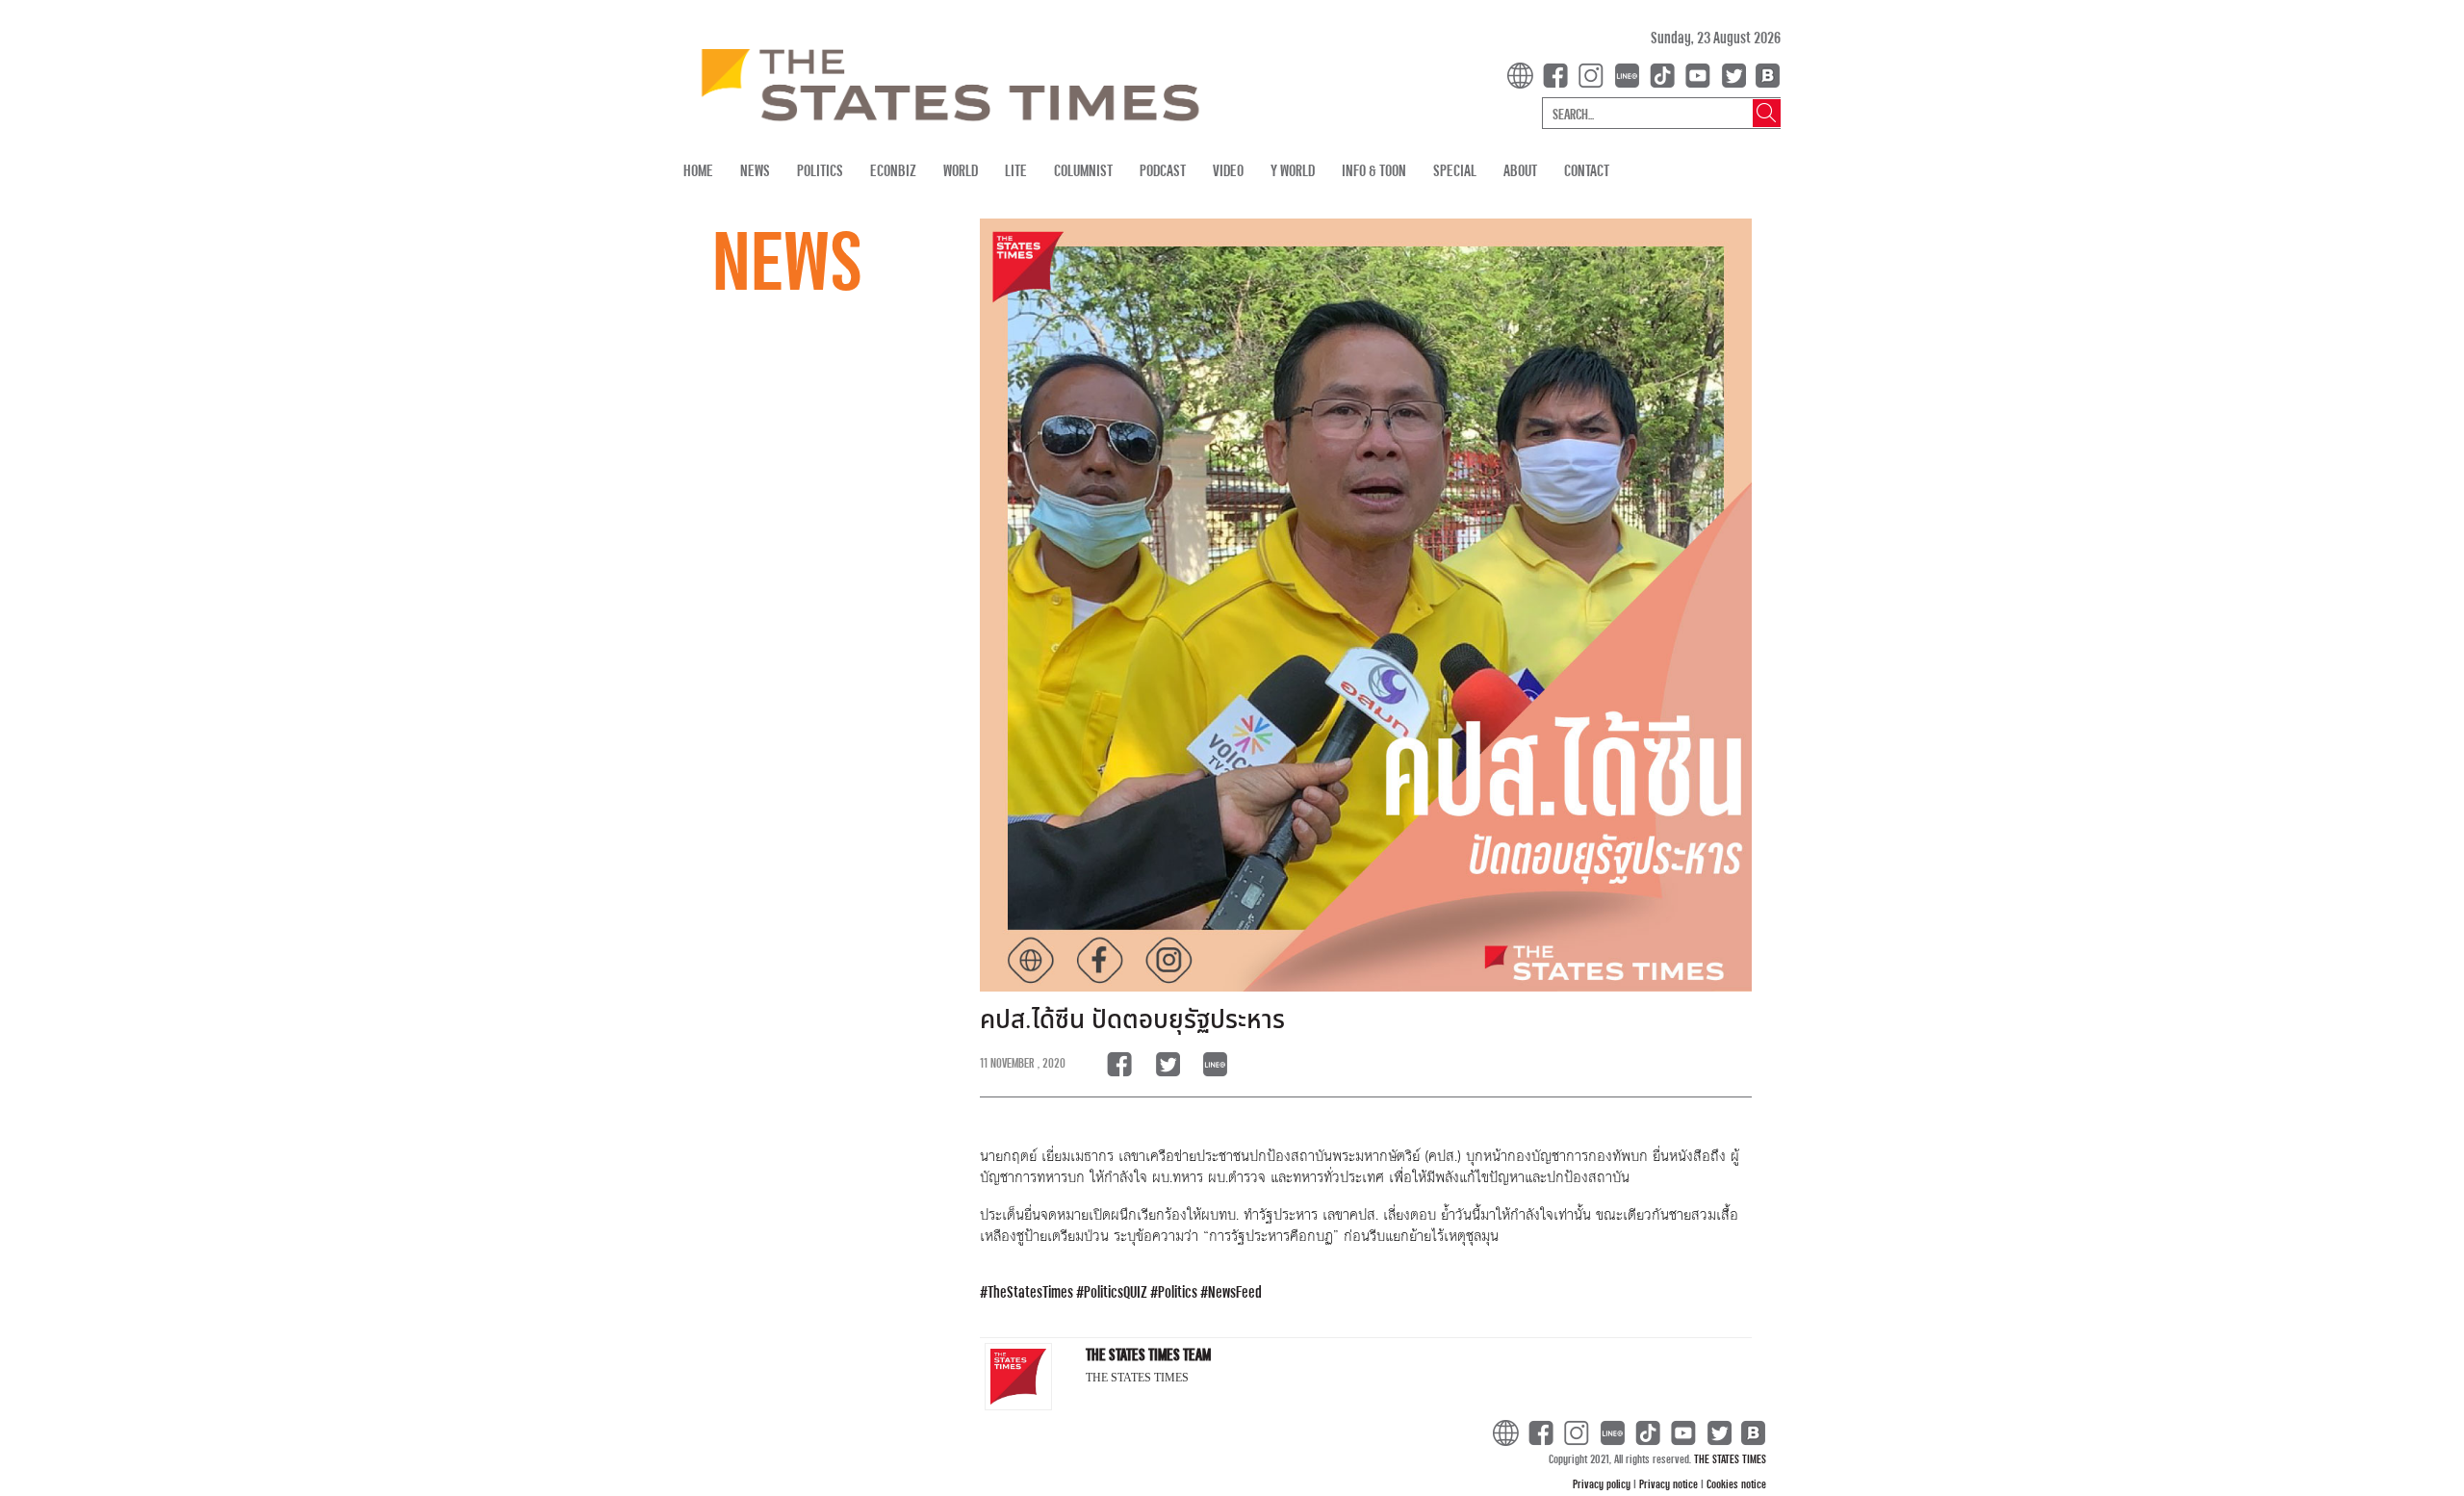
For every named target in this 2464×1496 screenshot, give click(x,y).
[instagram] (1595, 74)
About (1520, 170)
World (961, 170)
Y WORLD (1293, 170)
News (755, 170)
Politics (820, 170)
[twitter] (1733, 74)
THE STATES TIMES (1730, 1458)
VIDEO (1228, 170)
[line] (1630, 74)
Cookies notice (1736, 1483)
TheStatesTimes (1030, 1291)
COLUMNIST (1083, 170)
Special (1455, 170)
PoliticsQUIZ (1116, 1291)
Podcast (1163, 170)
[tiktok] (1666, 74)
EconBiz (893, 170)
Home (698, 170)
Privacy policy (1603, 1483)
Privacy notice (1670, 1483)
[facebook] (1559, 74)
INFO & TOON (1374, 170)
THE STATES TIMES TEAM (1148, 1354)
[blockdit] (1765, 74)
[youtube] (1702, 74)
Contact (1587, 170)
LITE (1016, 170)
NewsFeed (1235, 1291)
